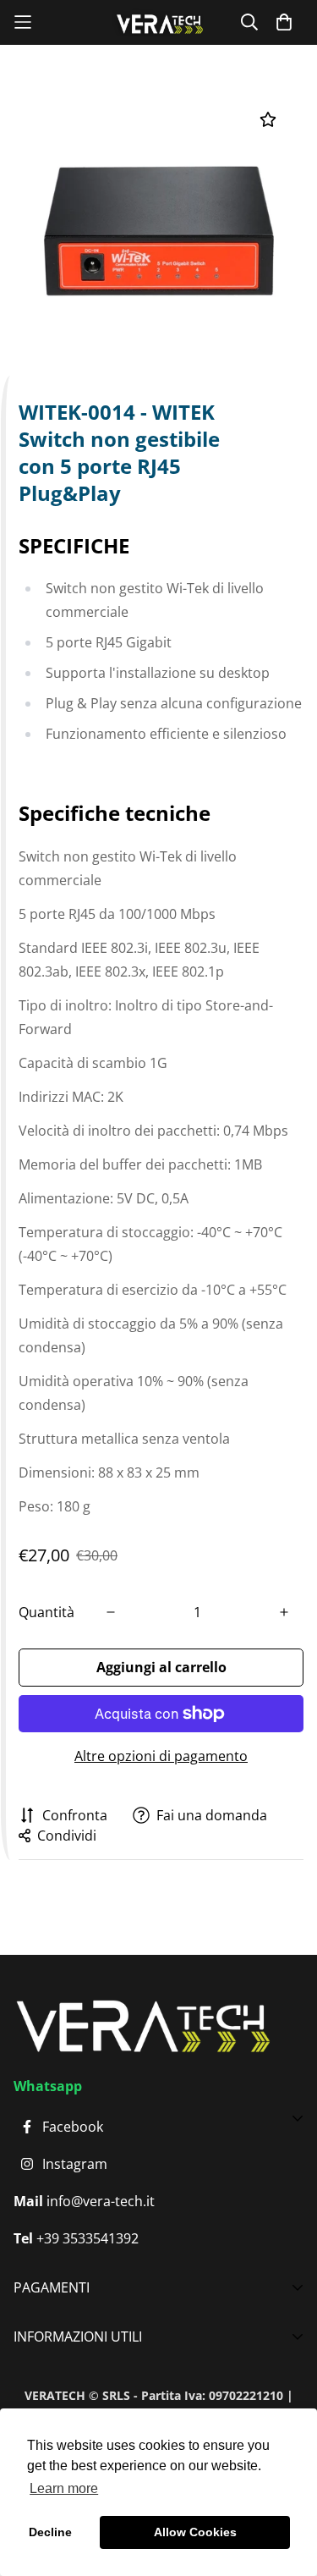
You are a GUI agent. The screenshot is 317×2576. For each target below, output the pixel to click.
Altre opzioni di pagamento (161, 1756)
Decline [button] (50, 2532)
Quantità (46, 1612)
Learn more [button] (64, 2488)
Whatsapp (48, 2086)
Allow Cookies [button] (195, 2532)
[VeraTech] (159, 22)
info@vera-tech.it (99, 2201)
